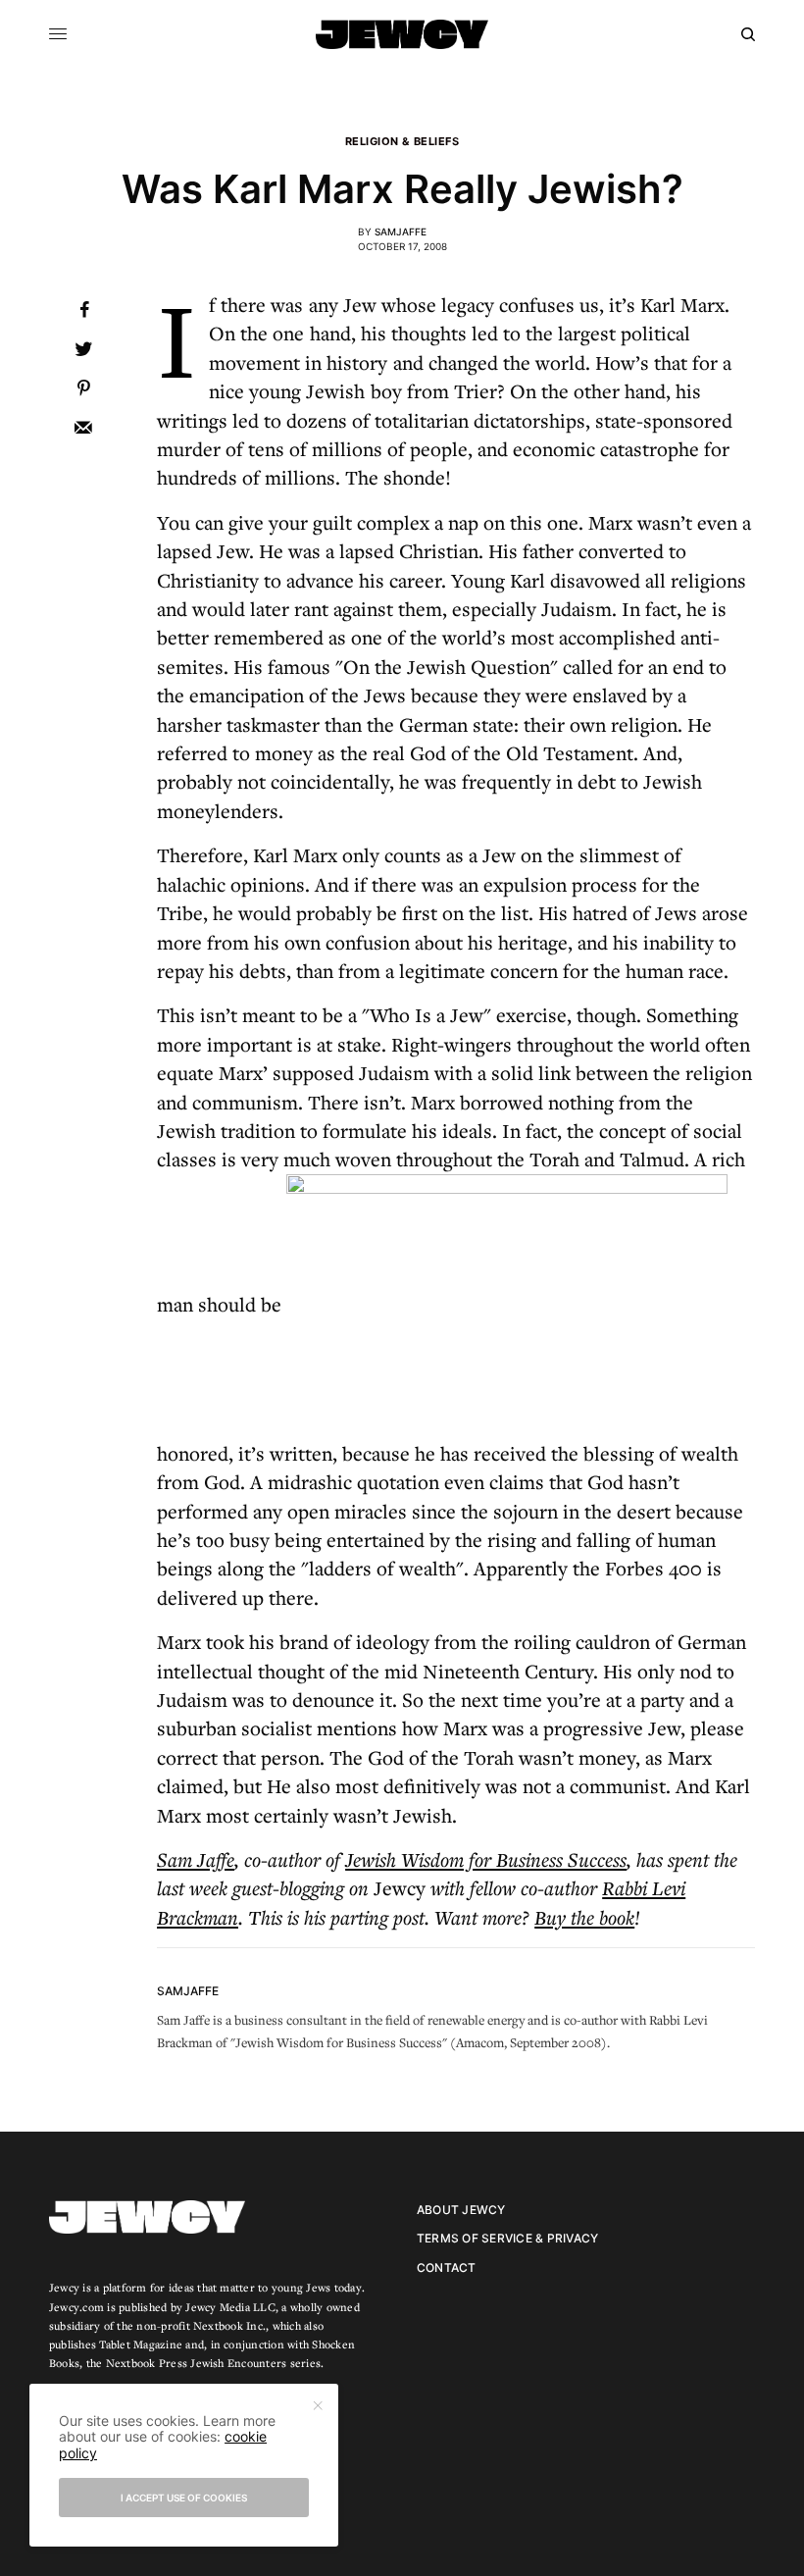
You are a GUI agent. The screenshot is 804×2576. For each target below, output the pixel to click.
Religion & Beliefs (402, 142)
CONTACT (447, 2267)
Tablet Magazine (141, 2344)
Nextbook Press (147, 2363)
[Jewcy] (402, 34)
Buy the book (584, 1917)
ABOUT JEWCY (461, 2210)
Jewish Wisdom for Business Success (486, 1859)
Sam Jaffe (196, 1859)
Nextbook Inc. (229, 2325)
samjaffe (401, 232)
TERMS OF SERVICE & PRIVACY (507, 2238)
